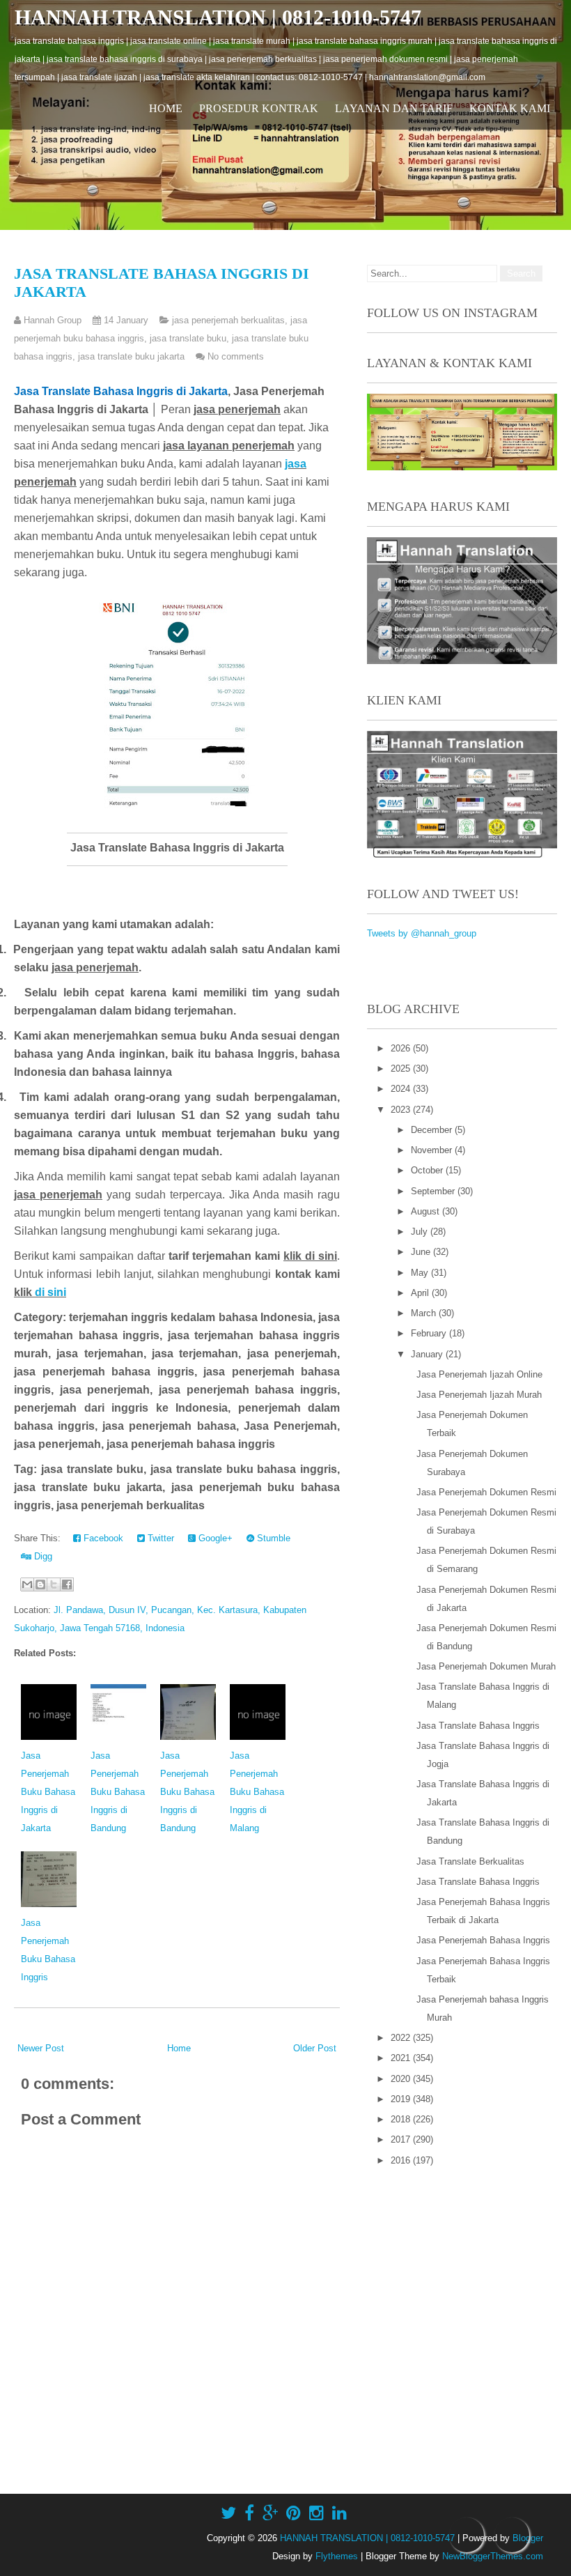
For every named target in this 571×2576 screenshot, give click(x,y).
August (427, 1211)
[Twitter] (228, 2513)
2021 (402, 2058)
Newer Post (41, 2048)
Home (166, 108)
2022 (402, 2038)
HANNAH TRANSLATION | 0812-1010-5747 (218, 17)
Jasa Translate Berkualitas (470, 1861)
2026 (402, 1048)
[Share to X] (54, 1584)
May (421, 1273)
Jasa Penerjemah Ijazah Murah (479, 1395)
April (421, 1293)
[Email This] (27, 1584)
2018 (402, 2119)
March (425, 1313)
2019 (402, 2099)
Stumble (272, 1538)
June (422, 1252)
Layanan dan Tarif (394, 108)
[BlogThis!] (40, 1584)
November (433, 1150)
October (428, 1170)
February (430, 1333)
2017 (402, 2139)
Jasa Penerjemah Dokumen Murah (486, 1666)
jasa (296, 464)
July (421, 1232)
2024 (402, 1089)
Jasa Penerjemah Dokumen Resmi (486, 1492)
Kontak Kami (510, 108)
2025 (402, 1069)
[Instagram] (316, 2513)
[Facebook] (249, 2513)
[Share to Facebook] (67, 1584)
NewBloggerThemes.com (493, 2556)
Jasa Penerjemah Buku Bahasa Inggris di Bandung (118, 1792)
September (434, 1191)
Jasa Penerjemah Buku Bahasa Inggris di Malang (257, 1792)
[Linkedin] (339, 2513)
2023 (402, 1110)
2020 (402, 2079)
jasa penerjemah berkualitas (228, 320)
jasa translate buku (188, 338)
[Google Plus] (270, 2513)
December (433, 1130)
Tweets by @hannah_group (422, 933)
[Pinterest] (294, 2513)
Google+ (214, 1538)
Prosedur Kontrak (259, 108)
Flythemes (337, 2556)
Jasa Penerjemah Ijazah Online (479, 1374)
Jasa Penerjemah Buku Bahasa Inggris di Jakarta (48, 1792)
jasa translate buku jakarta (131, 356)
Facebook (102, 1538)
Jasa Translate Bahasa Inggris (478, 1726)
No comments (236, 356)
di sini (50, 1292)
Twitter (159, 1538)
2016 (402, 2160)
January (428, 1354)
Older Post (315, 2048)
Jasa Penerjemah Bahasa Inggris (483, 1940)
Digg (42, 1556)
